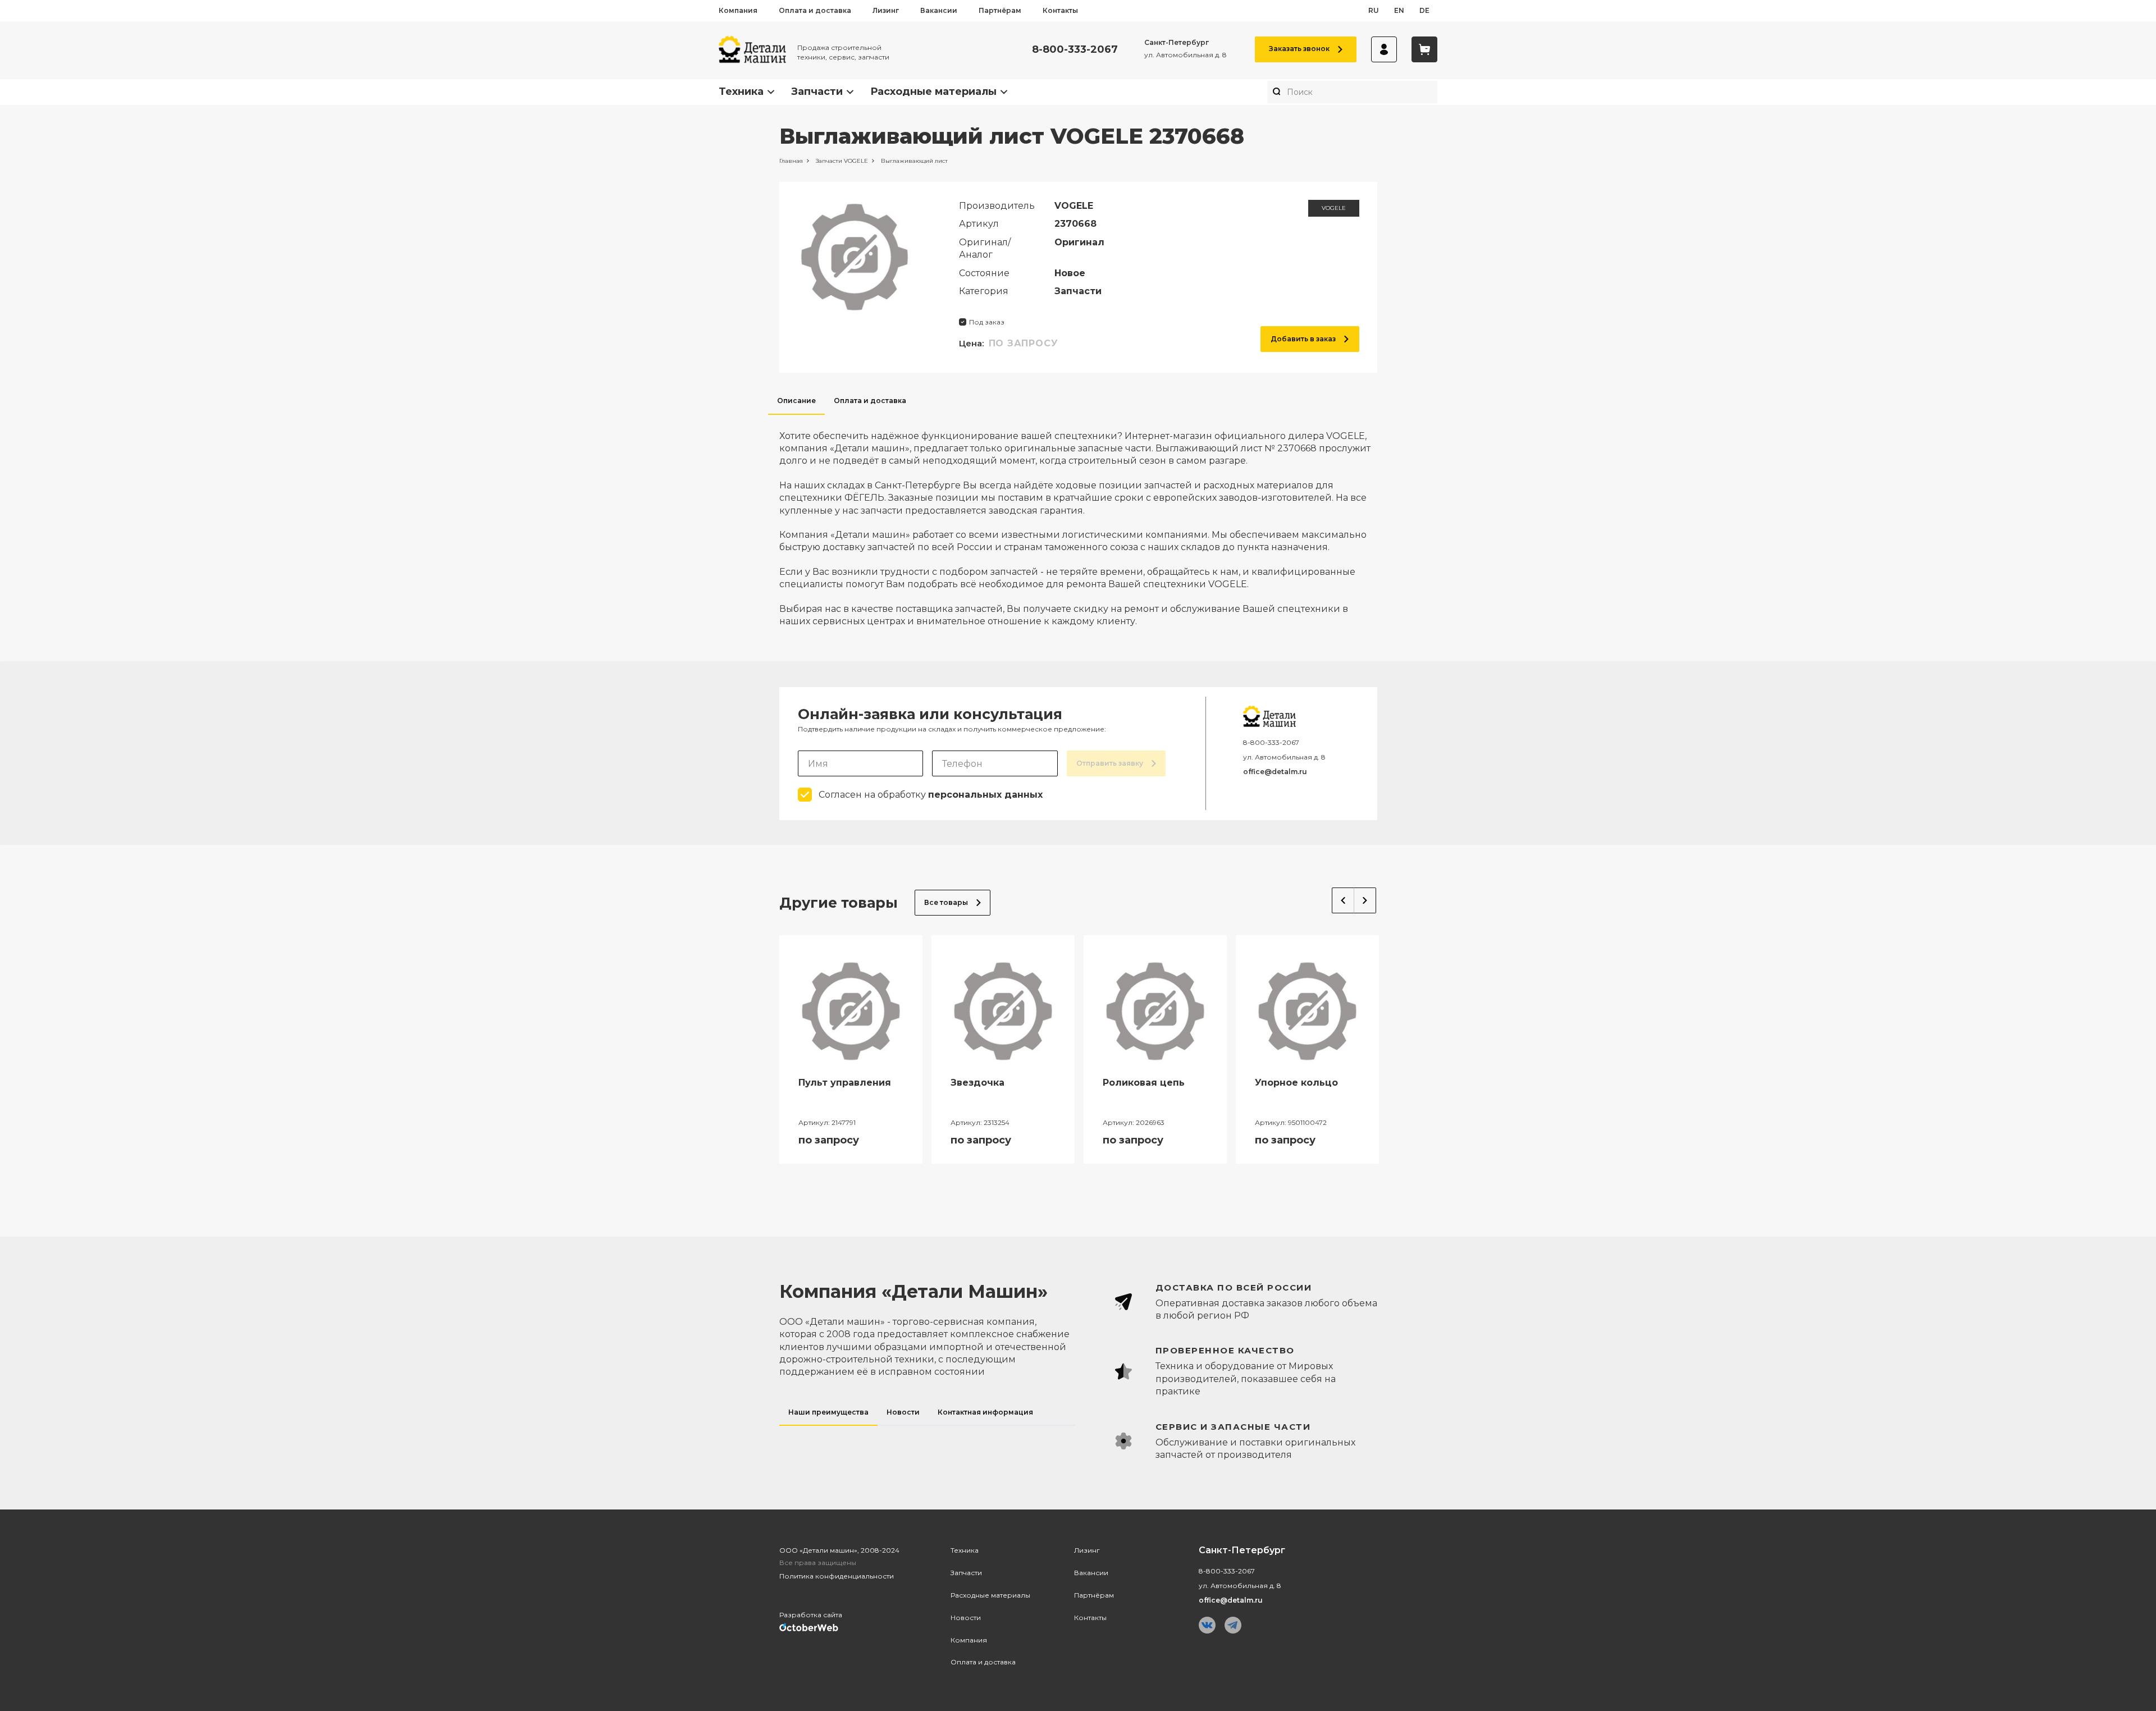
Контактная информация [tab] (985, 1412)
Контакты (1060, 10)
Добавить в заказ (1303, 339)
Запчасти (817, 92)
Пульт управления (845, 1083)
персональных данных (985, 795)
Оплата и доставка (815, 10)
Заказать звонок (1299, 49)
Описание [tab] (796, 401)
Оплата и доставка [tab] (870, 401)
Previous (1343, 900)
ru (1374, 10)
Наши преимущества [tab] (828, 1412)
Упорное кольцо (1296, 1083)
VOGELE (1334, 208)
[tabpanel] (1078, 521)
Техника (741, 92)
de (1424, 10)
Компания (738, 10)
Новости (966, 1618)
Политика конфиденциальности (837, 1576)
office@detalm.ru (1275, 772)
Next (1365, 900)
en (1399, 10)
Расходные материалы (933, 92)
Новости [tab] (903, 1412)
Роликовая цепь (1144, 1083)
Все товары (946, 902)
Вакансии (939, 10)
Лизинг (886, 10)
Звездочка (977, 1083)
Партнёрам (1000, 10)
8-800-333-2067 (1075, 50)
